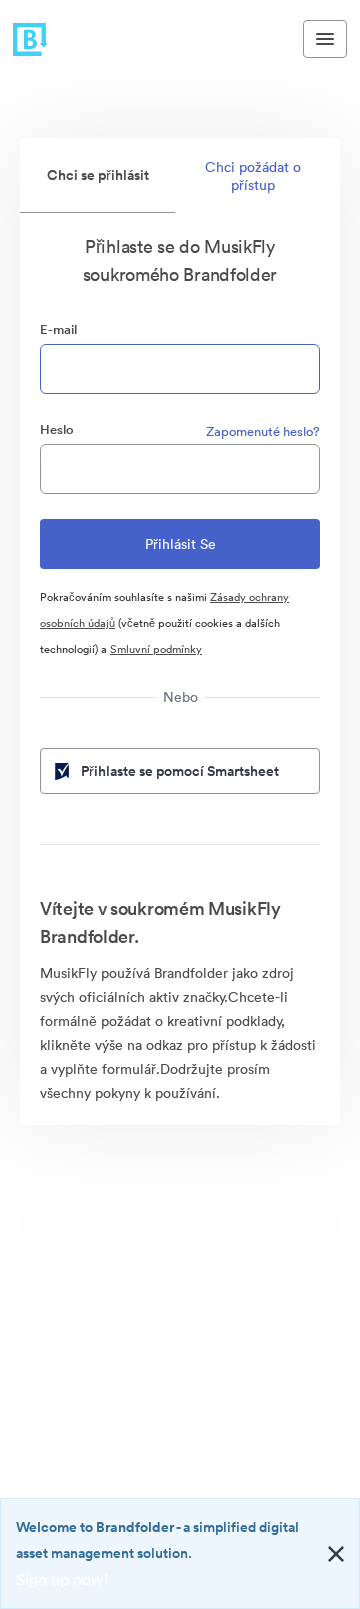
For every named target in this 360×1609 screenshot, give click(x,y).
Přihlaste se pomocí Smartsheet (180, 771)
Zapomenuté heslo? (263, 431)
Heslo (57, 429)
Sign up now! (62, 1579)
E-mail (58, 329)
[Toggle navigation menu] (325, 39)
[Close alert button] (336, 1554)
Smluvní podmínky (156, 649)
